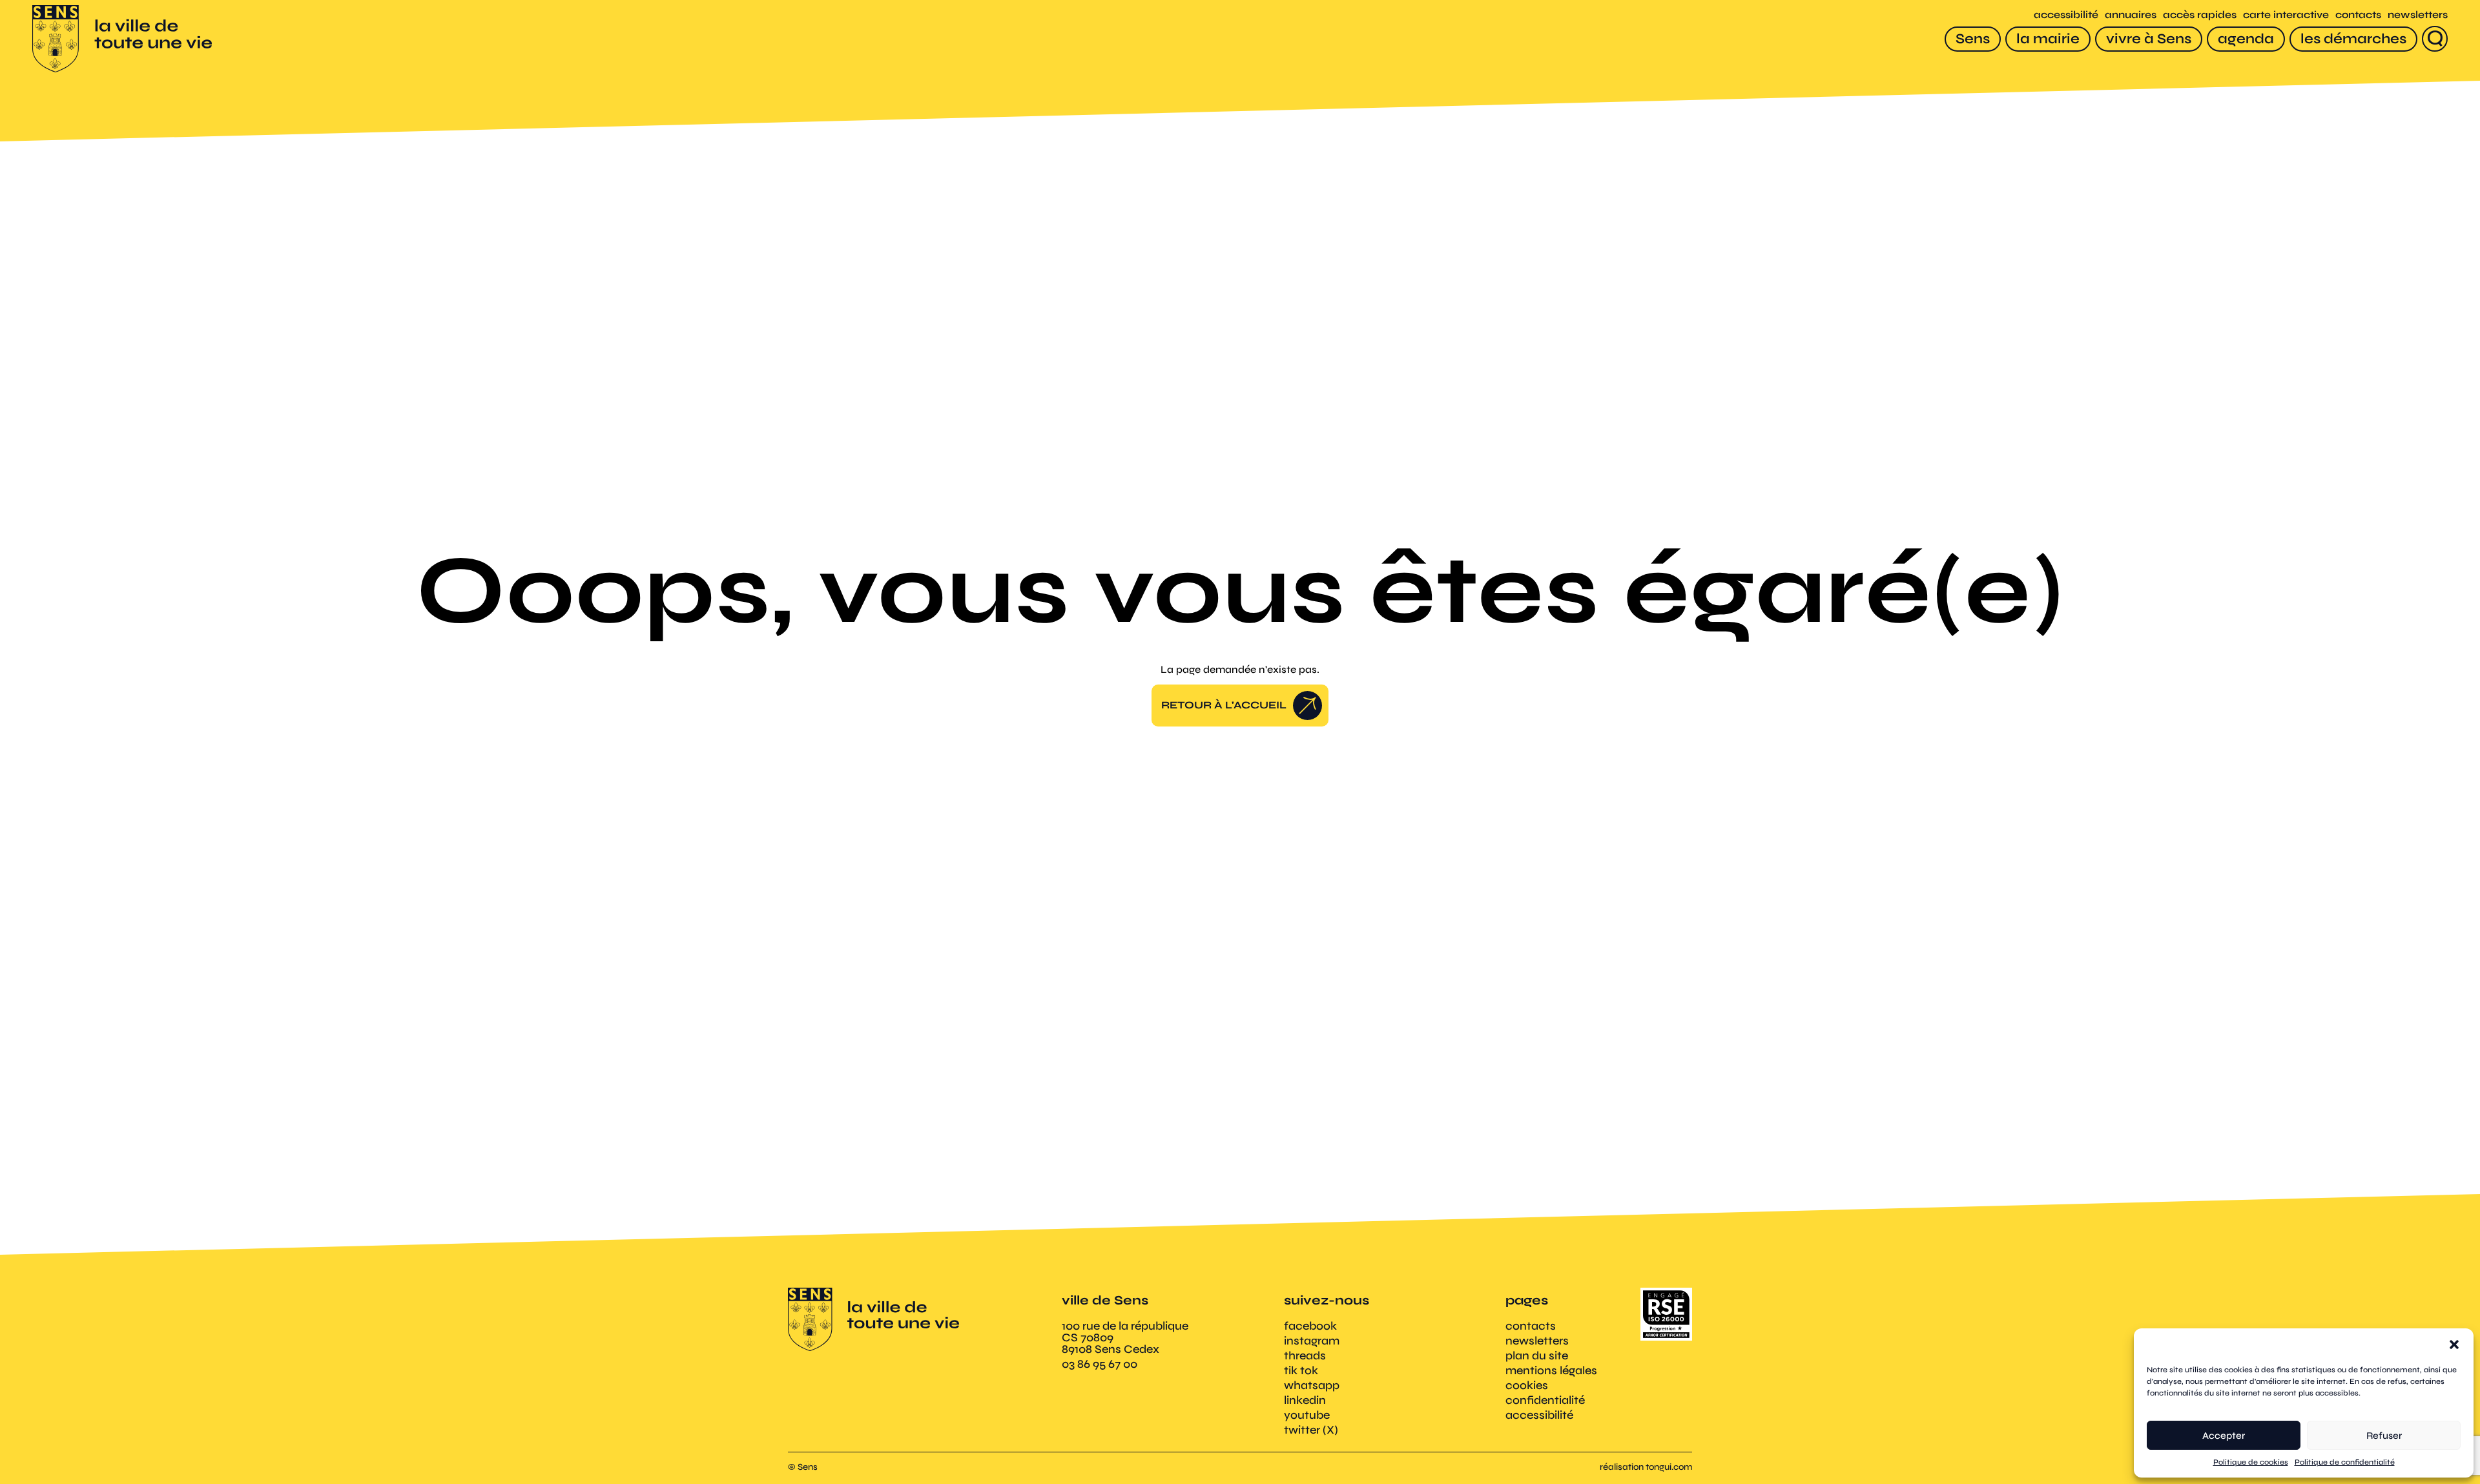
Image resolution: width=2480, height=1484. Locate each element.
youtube (1307, 1415)
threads (1305, 1355)
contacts (2358, 15)
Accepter (2224, 1436)
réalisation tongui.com (1646, 1467)
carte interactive (2286, 15)
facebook (1310, 1326)
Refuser (2384, 1436)
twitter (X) (1311, 1430)
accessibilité (2066, 15)
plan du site (1537, 1355)
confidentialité (1545, 1400)
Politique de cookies (2251, 1462)
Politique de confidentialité (2345, 1462)
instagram (1312, 1341)
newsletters (2418, 15)
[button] (2454, 1345)
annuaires (2131, 15)
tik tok (1301, 1370)
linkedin (1305, 1400)
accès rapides (2200, 15)
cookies (1527, 1385)
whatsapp (1312, 1385)
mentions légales (1551, 1370)
